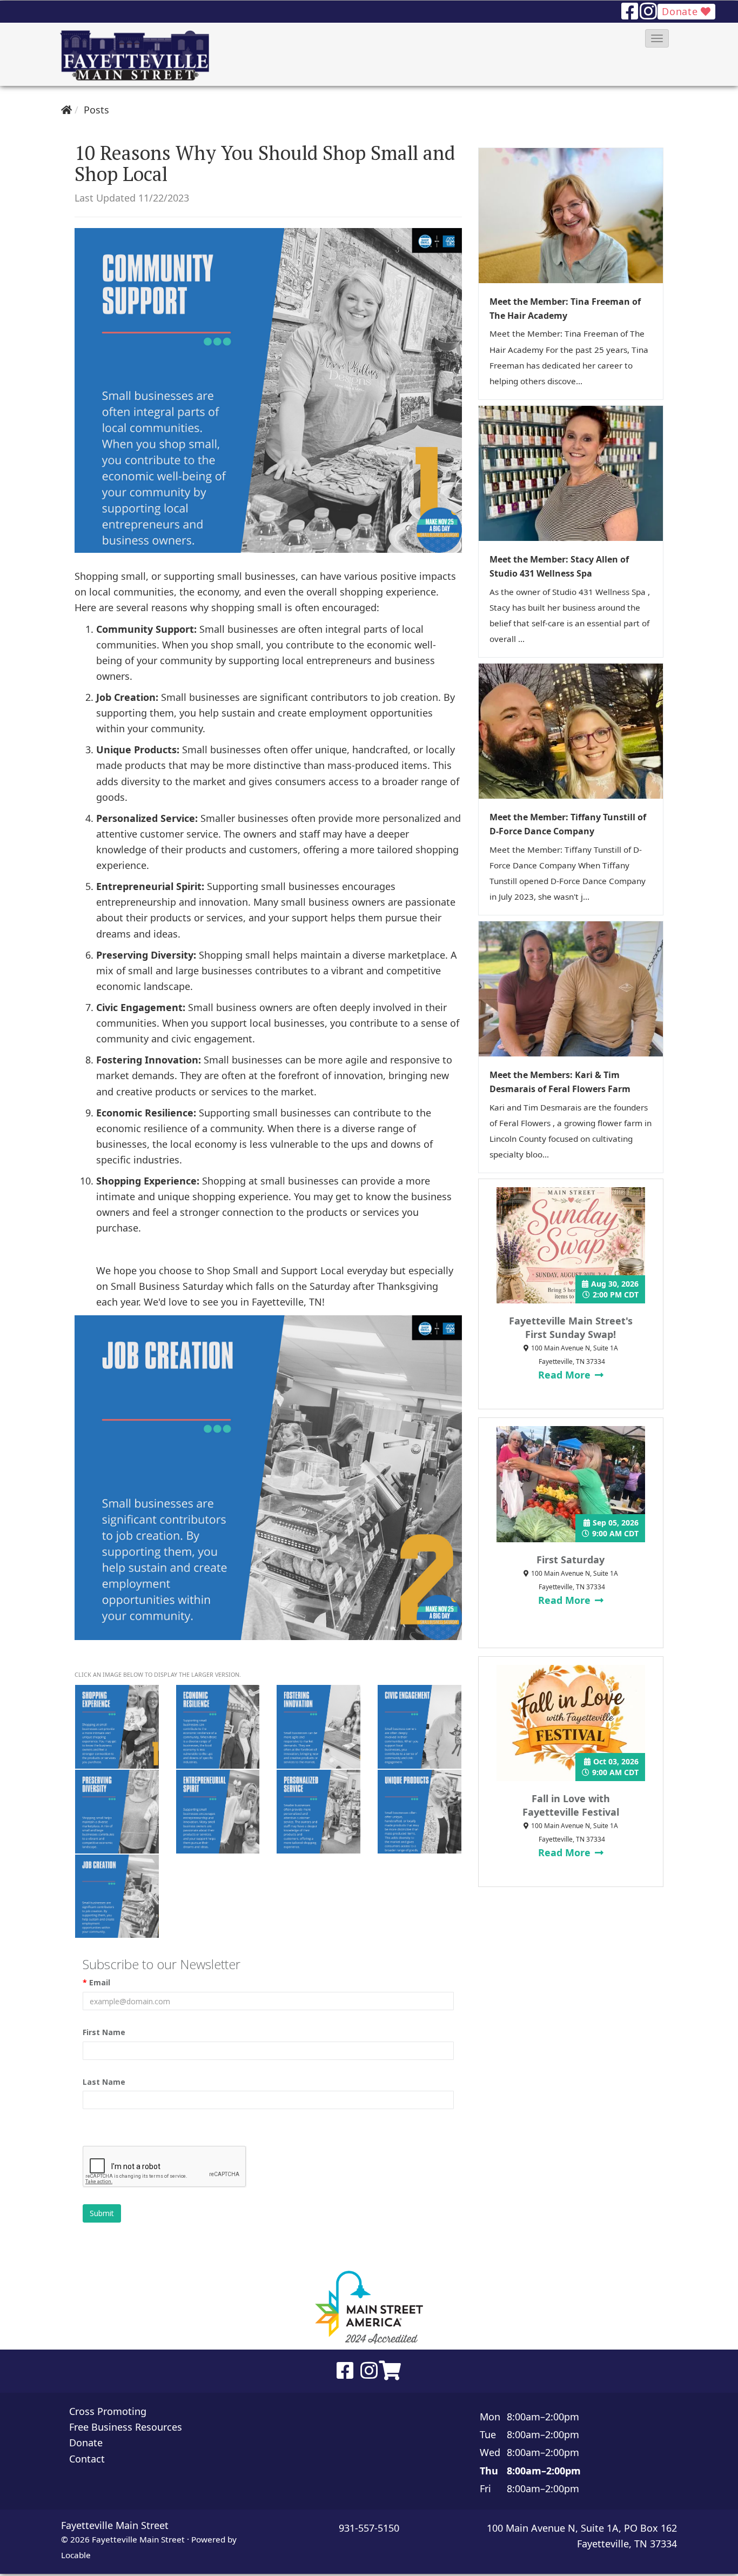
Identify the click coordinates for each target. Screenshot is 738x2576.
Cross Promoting (108, 2411)
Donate (681, 11)
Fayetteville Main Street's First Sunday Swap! (571, 1327)
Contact (87, 2459)
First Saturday (571, 1560)
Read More (566, 1375)
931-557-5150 (369, 2528)
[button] (657, 38)
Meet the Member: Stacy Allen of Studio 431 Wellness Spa (559, 566)
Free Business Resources (126, 2427)
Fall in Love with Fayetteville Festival (571, 1805)
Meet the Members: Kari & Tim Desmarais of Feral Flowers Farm (560, 1082)
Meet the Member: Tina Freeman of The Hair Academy (565, 309)
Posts (96, 110)
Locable (76, 2555)
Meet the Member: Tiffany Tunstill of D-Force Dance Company (568, 824)
